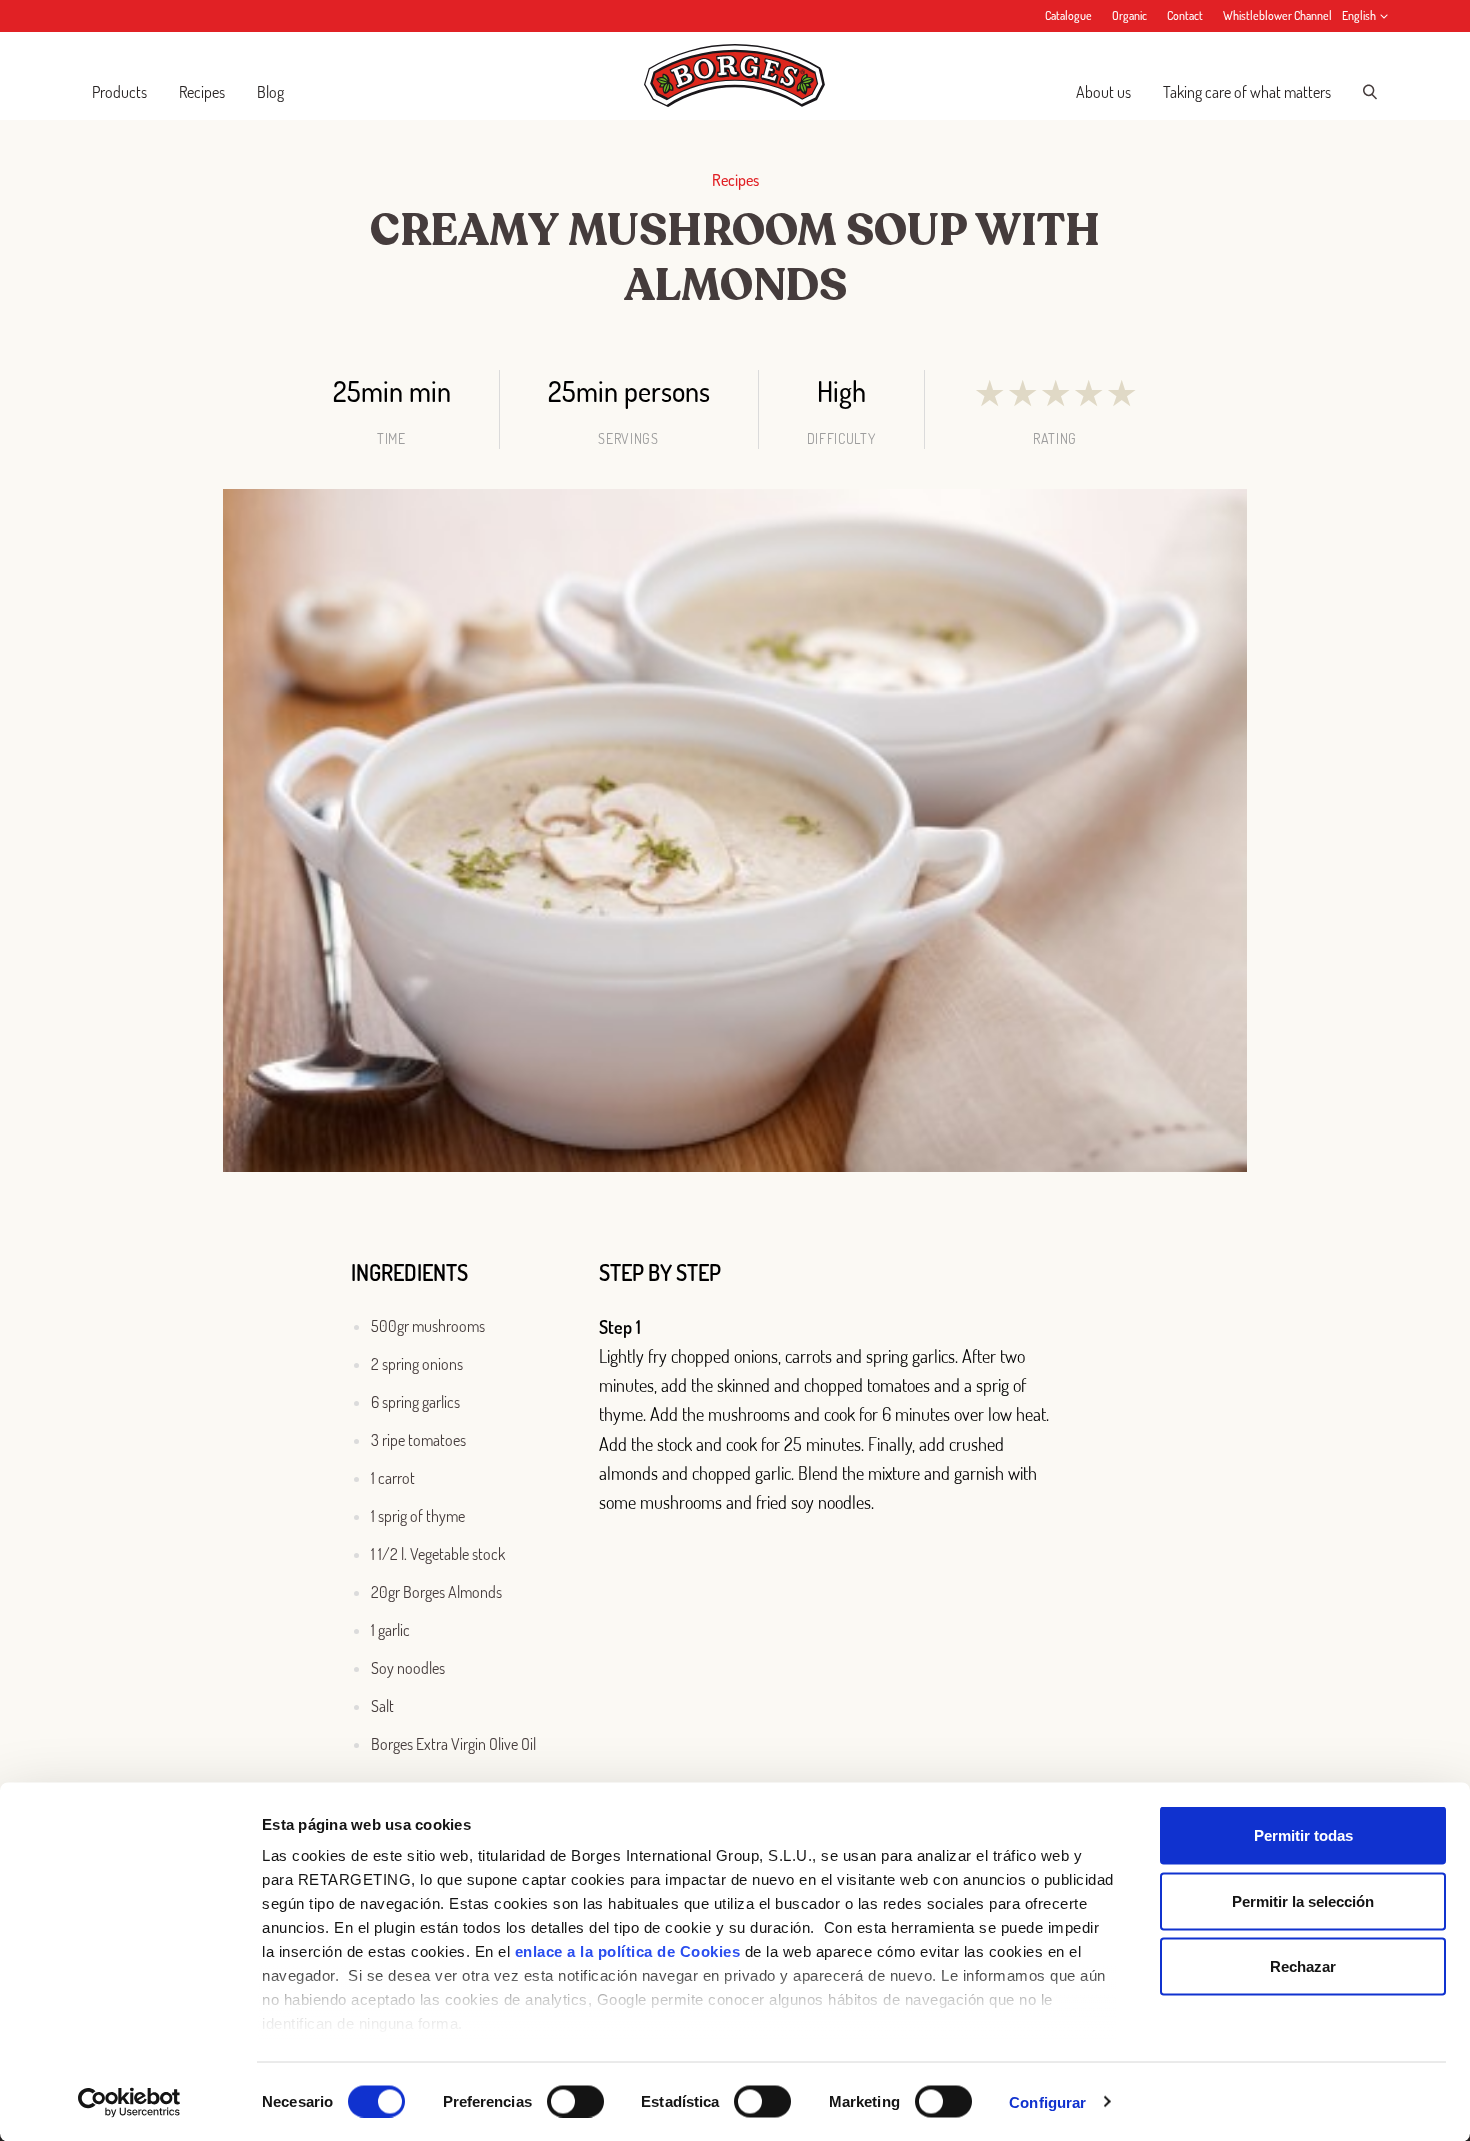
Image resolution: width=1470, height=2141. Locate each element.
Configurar (1047, 2101)
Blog (270, 92)
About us (1103, 92)
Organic (1129, 15)
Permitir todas (1303, 1835)
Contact (1185, 15)
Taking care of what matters (1247, 92)
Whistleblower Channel (1277, 15)
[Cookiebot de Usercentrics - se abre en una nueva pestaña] (129, 2102)
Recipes (202, 92)
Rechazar (1303, 1966)
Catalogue (1068, 15)
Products (119, 92)
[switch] (575, 2101)
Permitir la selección (1303, 1900)
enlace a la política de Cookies (628, 1951)
